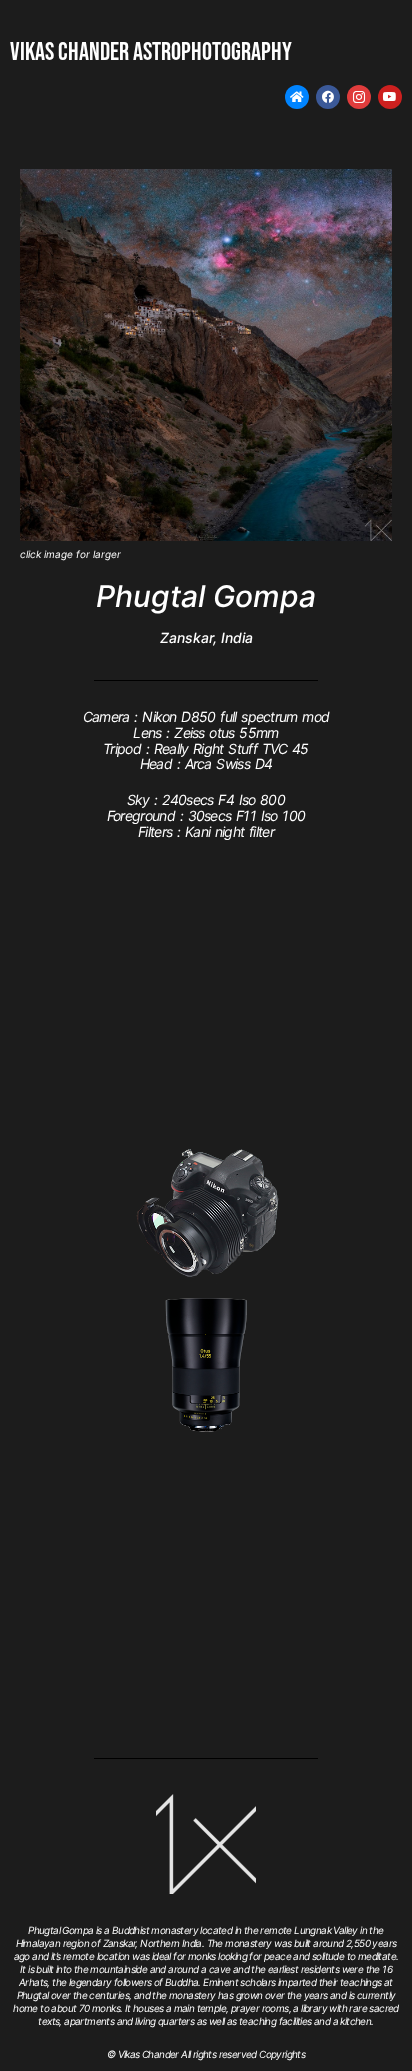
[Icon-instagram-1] (359, 97)
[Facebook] (328, 97)
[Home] (297, 97)
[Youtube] (390, 97)
